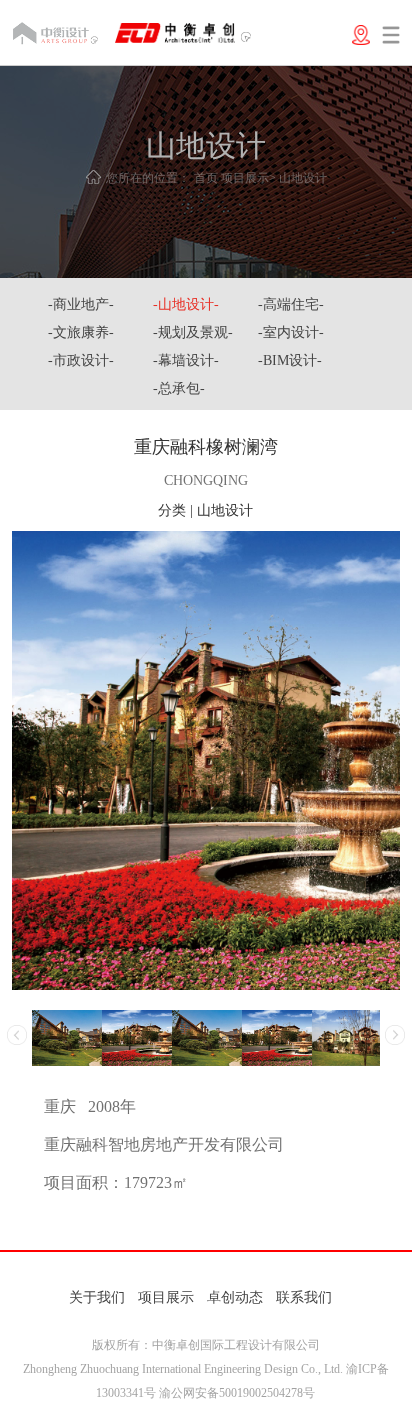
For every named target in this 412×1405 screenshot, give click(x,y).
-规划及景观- (193, 332)
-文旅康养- (81, 332)
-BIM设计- (290, 360)
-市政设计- (81, 360)
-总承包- (179, 388)
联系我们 (304, 1297)
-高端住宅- (291, 304)
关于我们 (97, 1297)
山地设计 (303, 178)
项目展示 (245, 178)
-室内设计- (291, 332)
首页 (206, 178)
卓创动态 (235, 1297)
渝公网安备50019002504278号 (237, 1393)
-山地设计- (186, 304)
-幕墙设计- (186, 360)
